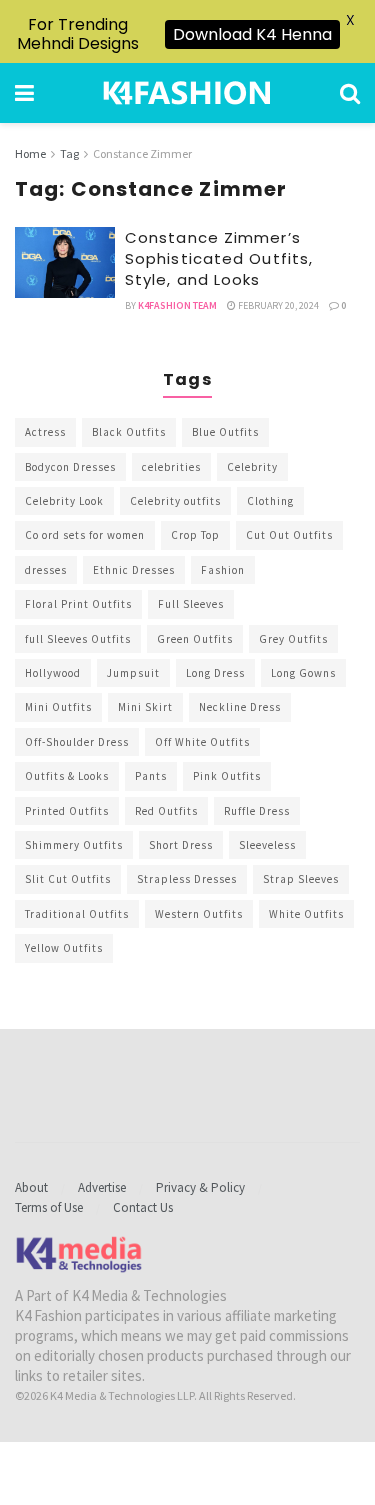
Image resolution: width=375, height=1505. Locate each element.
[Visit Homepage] (187, 93)
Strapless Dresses (187, 879)
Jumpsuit (133, 673)
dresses (46, 570)
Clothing (270, 501)
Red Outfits (166, 811)
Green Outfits (195, 639)
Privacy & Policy (200, 1187)
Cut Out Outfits (289, 535)
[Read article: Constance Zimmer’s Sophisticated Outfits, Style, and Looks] (65, 263)
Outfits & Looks (67, 776)
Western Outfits (199, 914)
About (31, 1187)
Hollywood (53, 673)
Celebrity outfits (175, 501)
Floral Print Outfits (78, 604)
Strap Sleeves (301, 879)
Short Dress (181, 845)
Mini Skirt (145, 707)
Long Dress (215, 673)
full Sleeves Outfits (78, 639)
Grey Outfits (293, 639)
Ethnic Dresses (134, 570)
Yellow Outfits (64, 948)
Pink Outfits (227, 776)
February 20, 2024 (277, 305)
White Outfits (306, 914)
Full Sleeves (191, 604)
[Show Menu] (24, 93)
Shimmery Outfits (74, 845)
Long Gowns (303, 673)
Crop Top (195, 535)
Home (30, 153)
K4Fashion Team (177, 305)
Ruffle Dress (257, 811)
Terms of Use (49, 1207)
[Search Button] (350, 93)
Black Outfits (129, 432)
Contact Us (143, 1207)
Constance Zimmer (142, 153)
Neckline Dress (240, 707)
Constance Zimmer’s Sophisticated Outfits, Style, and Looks (219, 258)
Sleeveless (267, 845)
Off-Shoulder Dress (77, 742)
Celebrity (252, 467)
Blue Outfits (225, 432)
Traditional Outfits (77, 914)
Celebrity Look (64, 501)
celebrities (171, 467)
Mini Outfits (58, 707)
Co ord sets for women (85, 535)
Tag (69, 153)
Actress (45, 432)
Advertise (102, 1187)
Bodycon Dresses (70, 467)
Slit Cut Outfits (68, 879)
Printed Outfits (67, 811)
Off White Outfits (202, 742)
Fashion (223, 570)
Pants (151, 776)
